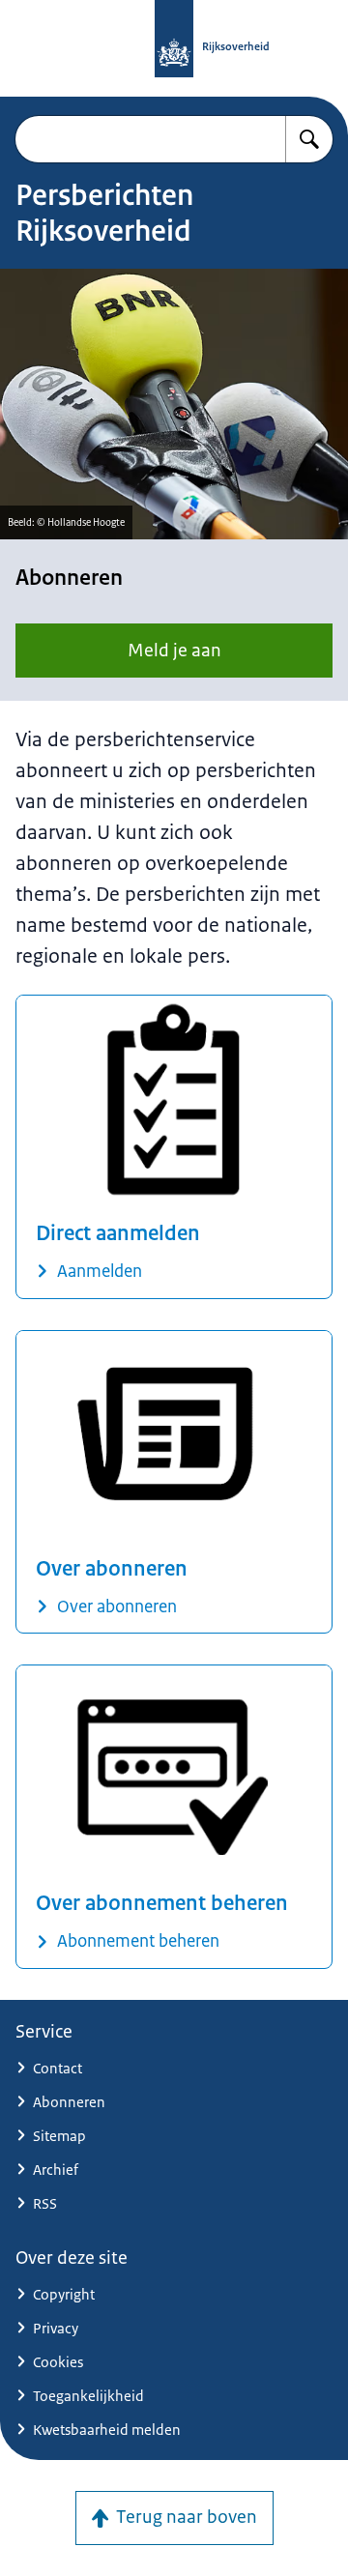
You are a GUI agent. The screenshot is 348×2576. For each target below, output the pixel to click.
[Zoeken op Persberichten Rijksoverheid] (309, 139)
